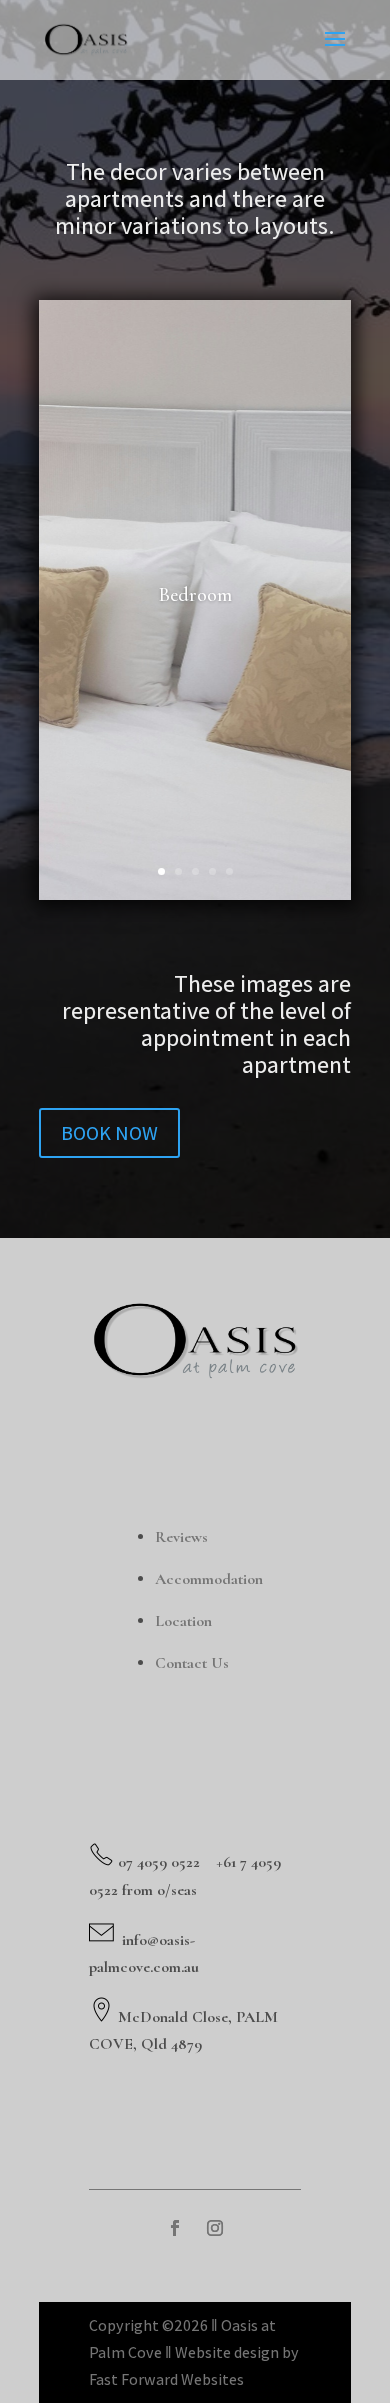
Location (183, 1621)
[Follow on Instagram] (215, 2228)
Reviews (181, 1537)
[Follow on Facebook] (175, 2228)
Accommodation (209, 1579)
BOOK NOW (109, 1133)
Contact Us (192, 1663)
